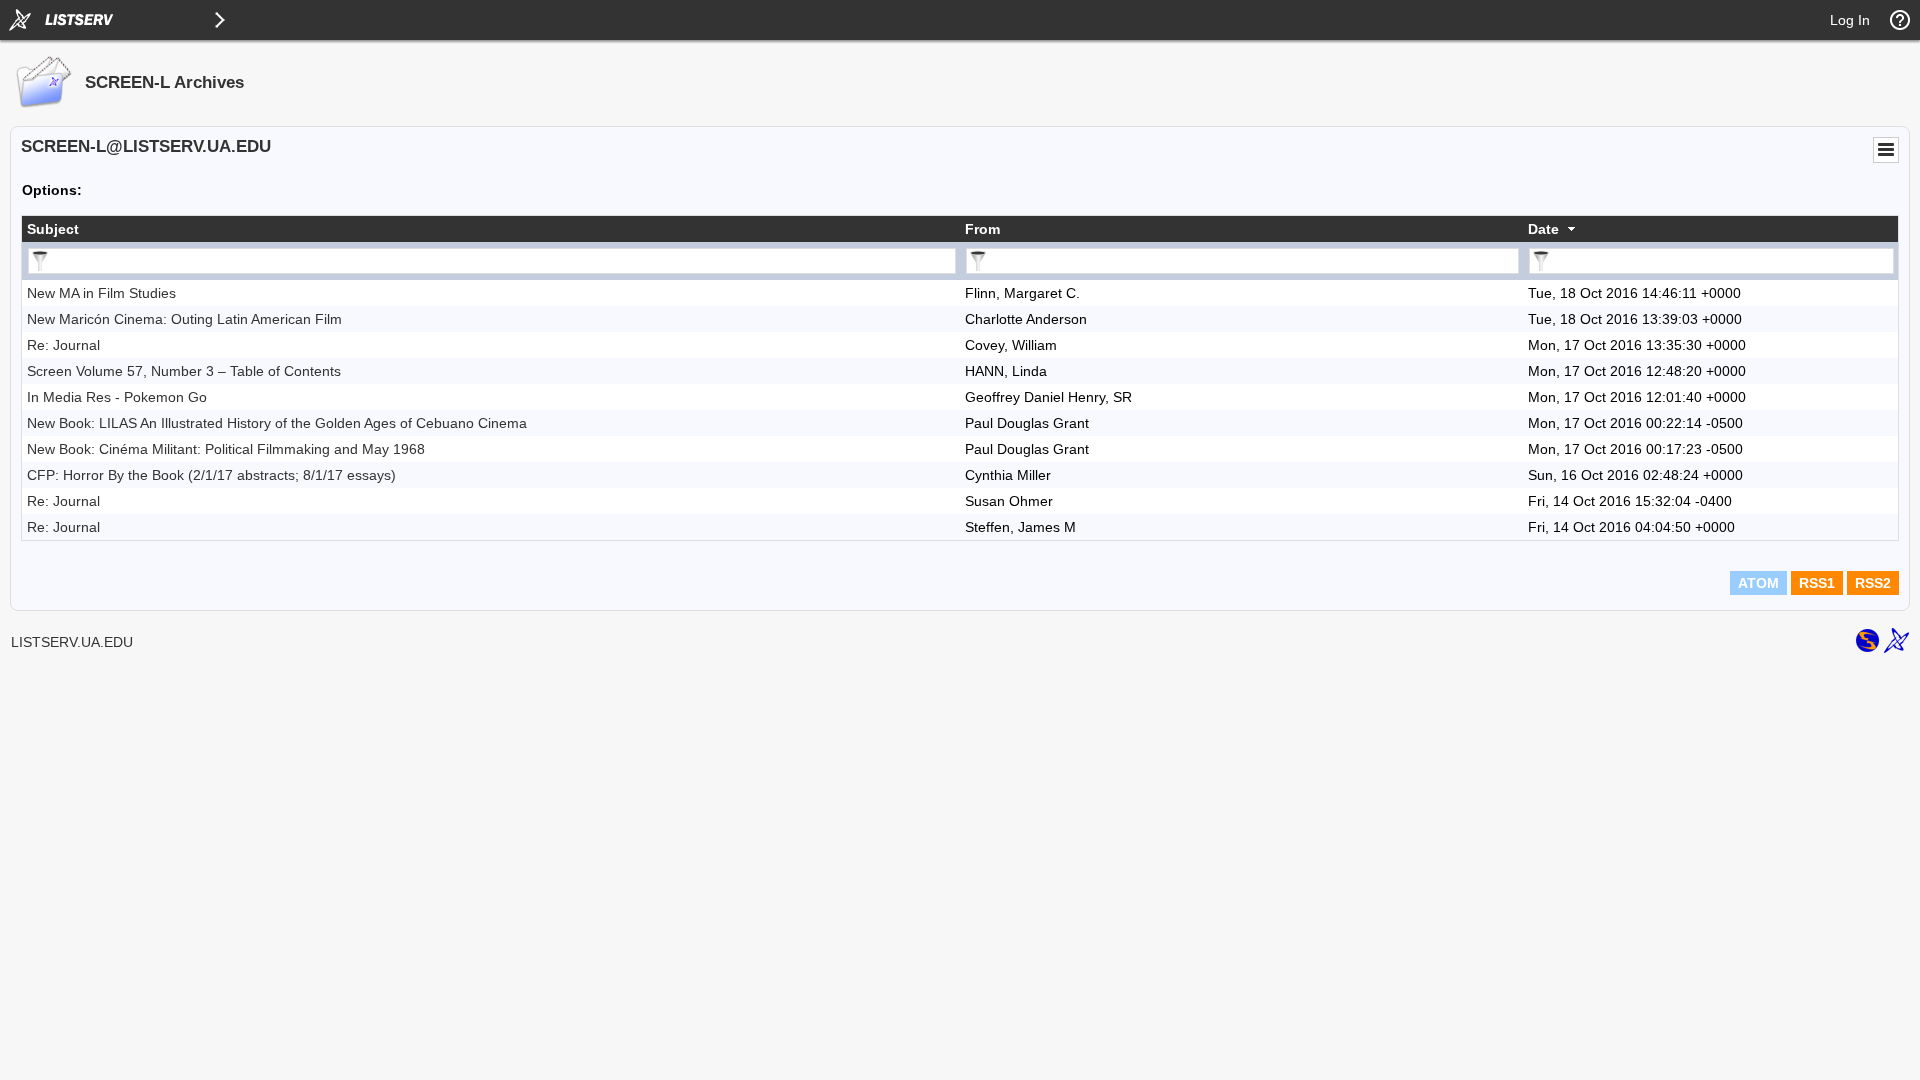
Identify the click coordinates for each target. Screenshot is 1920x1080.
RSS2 (1873, 583)
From (982, 229)
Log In (1850, 20)
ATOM (1758, 583)
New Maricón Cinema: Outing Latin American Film (184, 319)
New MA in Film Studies (101, 293)
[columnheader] (491, 229)
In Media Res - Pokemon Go (117, 397)
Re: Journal (63, 345)
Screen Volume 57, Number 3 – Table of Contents (184, 371)
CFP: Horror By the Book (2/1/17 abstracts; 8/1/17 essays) (211, 475)
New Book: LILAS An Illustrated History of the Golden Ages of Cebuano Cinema (277, 423)
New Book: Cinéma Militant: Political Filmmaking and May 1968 (226, 449)
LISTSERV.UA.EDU (72, 642)
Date (1543, 229)
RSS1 (1817, 583)
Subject (53, 229)
